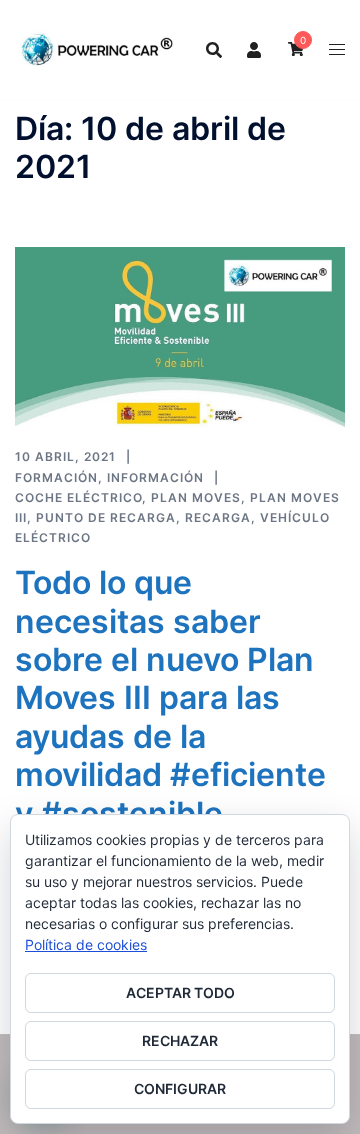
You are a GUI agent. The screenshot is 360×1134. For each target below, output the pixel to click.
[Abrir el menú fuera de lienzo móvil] (337, 49)
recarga (218, 517)
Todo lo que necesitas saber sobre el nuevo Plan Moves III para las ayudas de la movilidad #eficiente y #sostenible (170, 697)
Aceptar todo (180, 992)
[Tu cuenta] (255, 49)
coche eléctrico (78, 497)
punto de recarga (106, 517)
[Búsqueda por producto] (214, 50)
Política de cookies (86, 944)
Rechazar (180, 1040)
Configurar (180, 1088)
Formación (56, 477)
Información (155, 477)
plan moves (196, 497)
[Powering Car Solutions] (97, 48)
